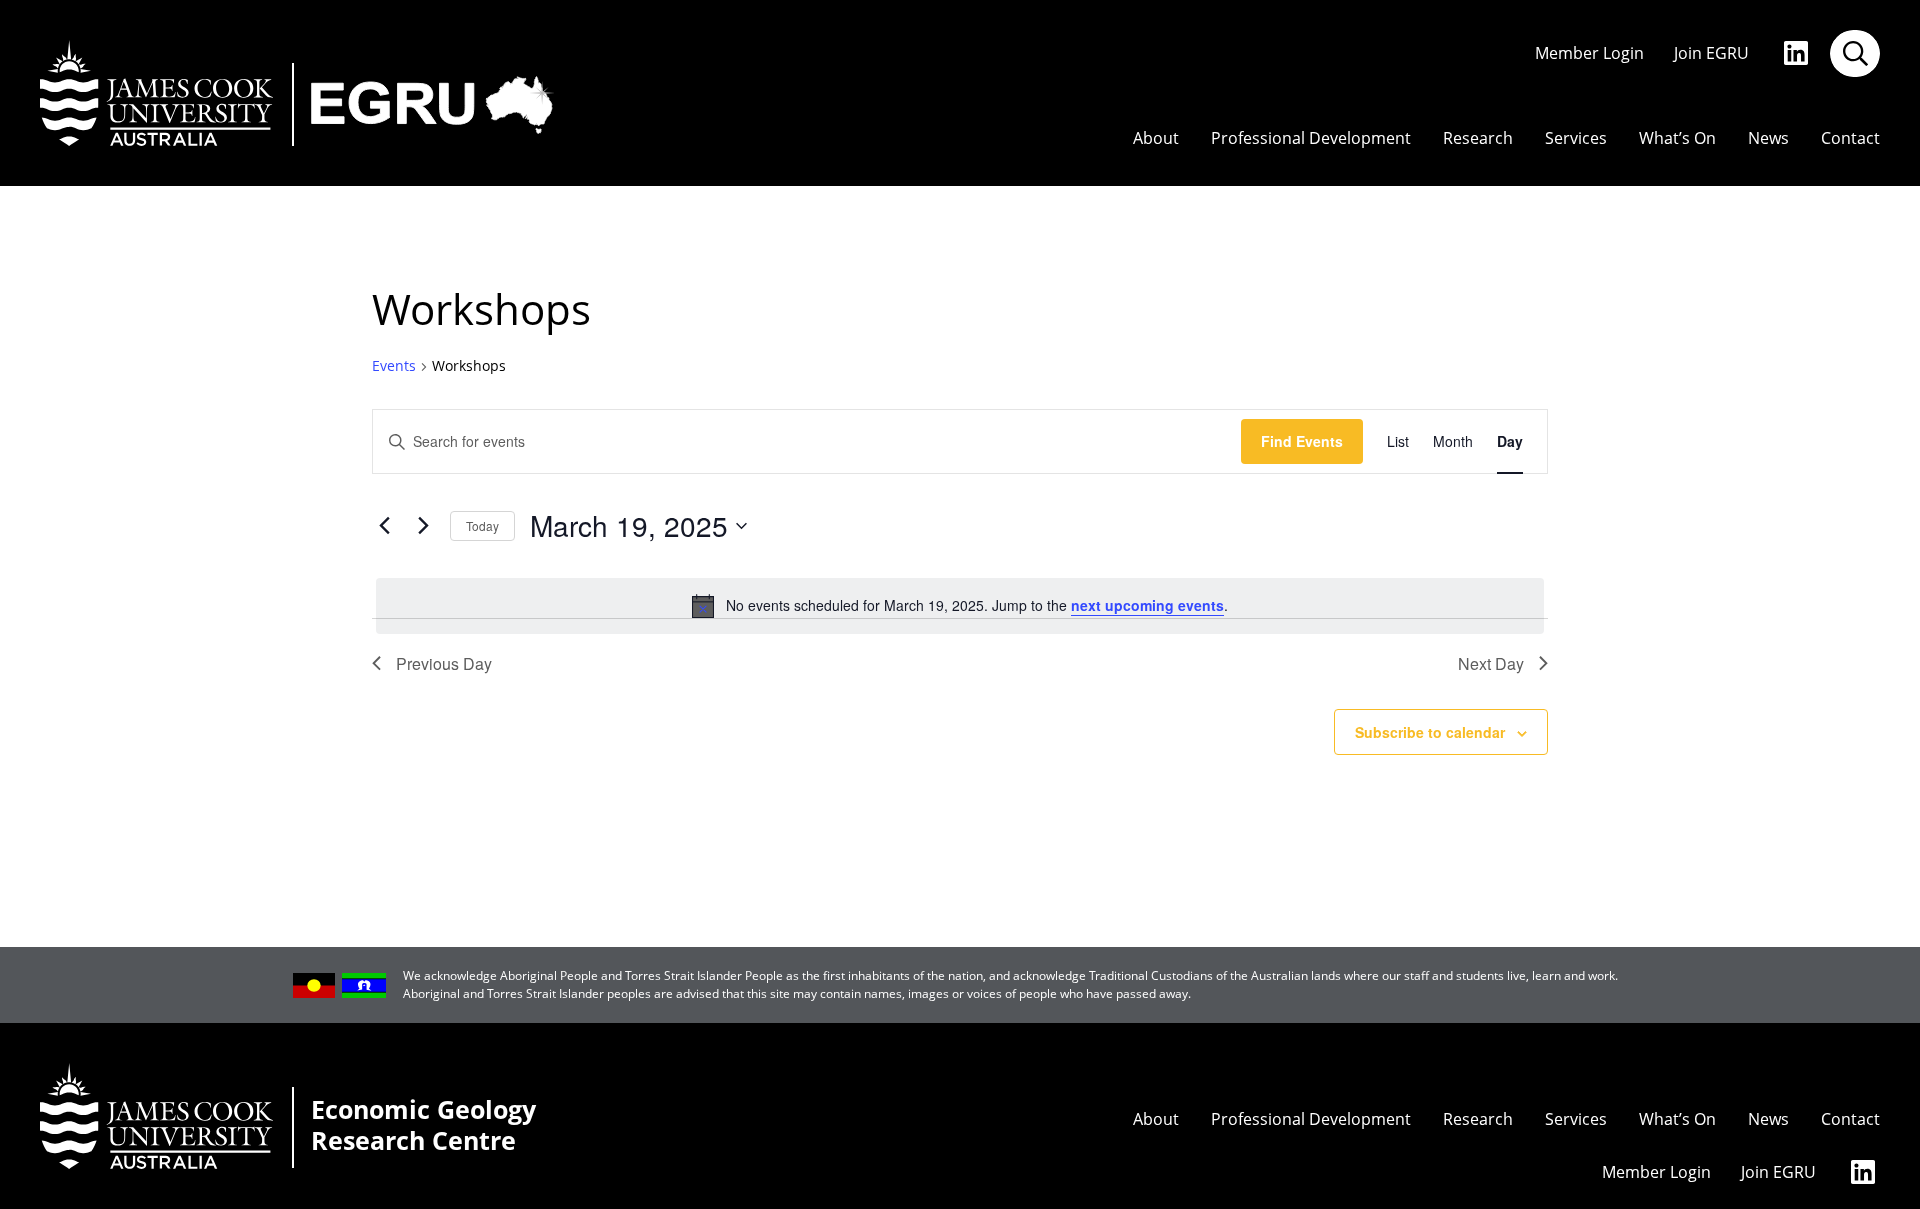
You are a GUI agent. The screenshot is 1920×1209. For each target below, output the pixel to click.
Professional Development (1311, 138)
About (1156, 138)
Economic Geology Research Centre (423, 1126)
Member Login (1589, 53)
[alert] (960, 606)
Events (394, 366)
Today (482, 525)
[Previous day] (384, 526)
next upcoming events (1147, 605)
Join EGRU (1711, 53)
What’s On (1677, 138)
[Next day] (423, 526)
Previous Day (444, 663)
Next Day (1491, 663)
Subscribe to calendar (1430, 732)
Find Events (1302, 441)
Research (1478, 138)
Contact (1850, 138)
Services (1576, 138)
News (1768, 138)
